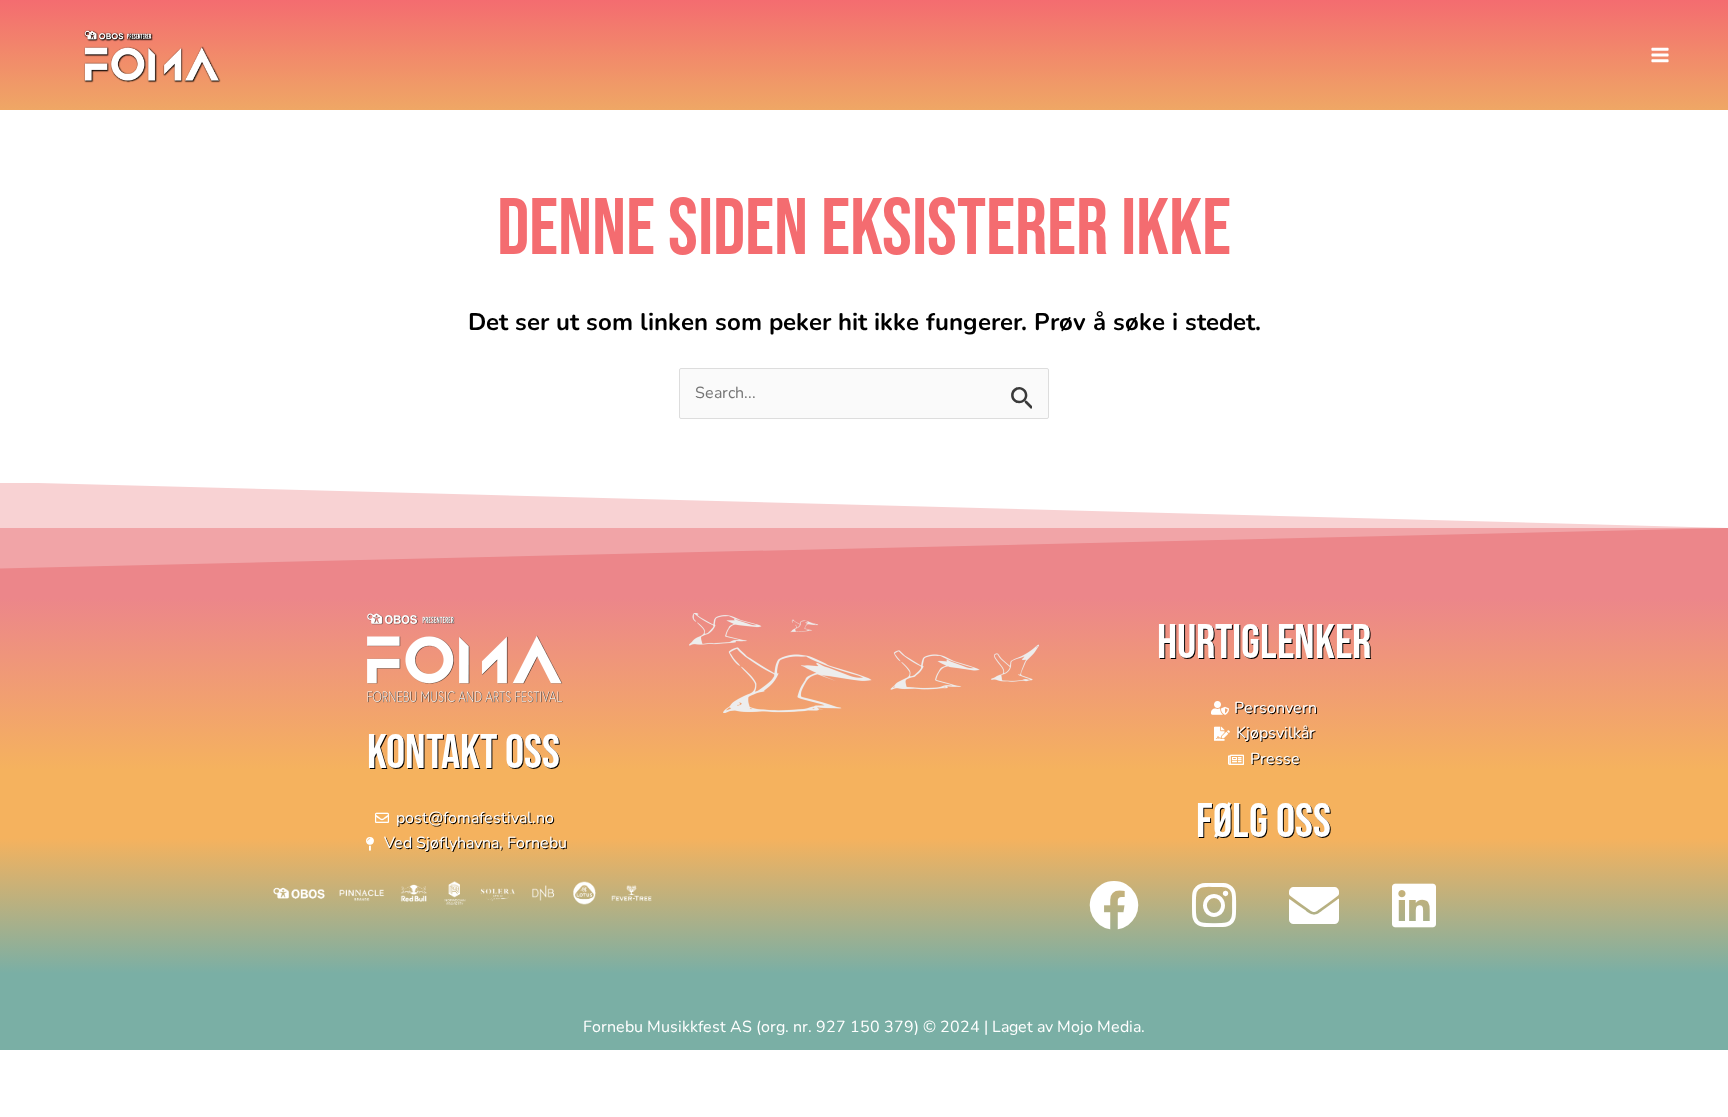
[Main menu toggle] (1660, 55)
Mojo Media (1099, 1027)
